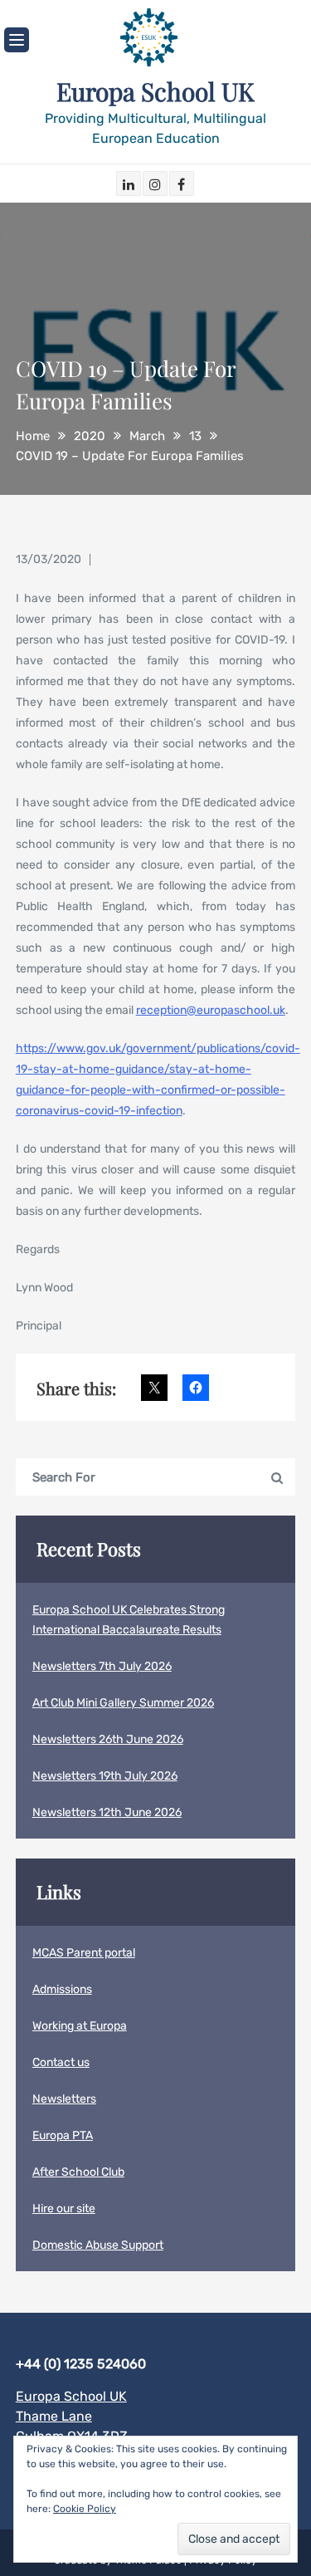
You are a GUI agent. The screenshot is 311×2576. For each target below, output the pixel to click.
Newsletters (64, 2099)
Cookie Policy (85, 2509)
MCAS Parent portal (84, 1953)
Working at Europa (80, 2026)
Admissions (62, 1989)
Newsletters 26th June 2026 (108, 1739)
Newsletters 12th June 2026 (107, 1812)
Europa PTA (63, 2135)
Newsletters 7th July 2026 (102, 1666)
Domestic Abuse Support (98, 2245)
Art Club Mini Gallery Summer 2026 (123, 1703)
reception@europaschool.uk (211, 1010)
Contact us (61, 2062)
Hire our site (64, 2209)
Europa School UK (155, 91)
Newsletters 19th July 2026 (105, 1776)
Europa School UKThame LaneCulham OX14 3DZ (72, 2416)
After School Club (78, 2172)
